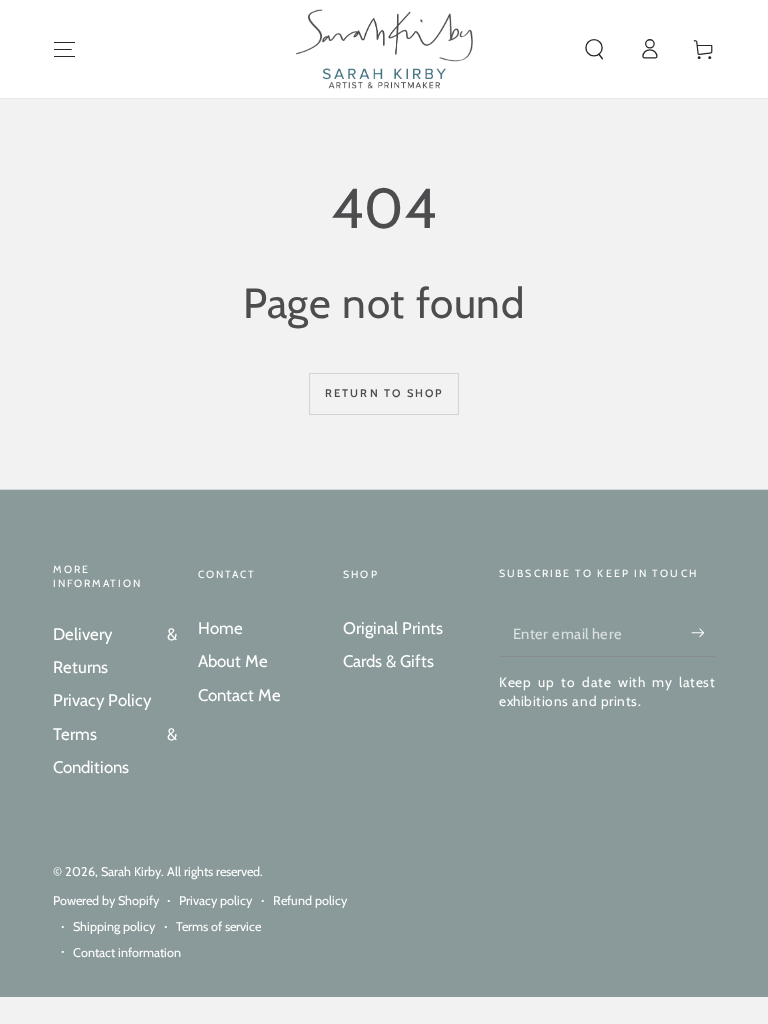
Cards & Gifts (388, 661)
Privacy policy (215, 900)
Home (220, 628)
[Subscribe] (703, 633)
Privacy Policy (102, 700)
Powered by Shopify (106, 900)
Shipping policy (114, 926)
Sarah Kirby (131, 871)
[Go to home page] (384, 49)
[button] (594, 49)
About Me (233, 661)
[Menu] (64, 49)
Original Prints (393, 628)
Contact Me (239, 695)
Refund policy (310, 900)
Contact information (127, 952)
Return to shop (384, 393)
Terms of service (218, 926)
